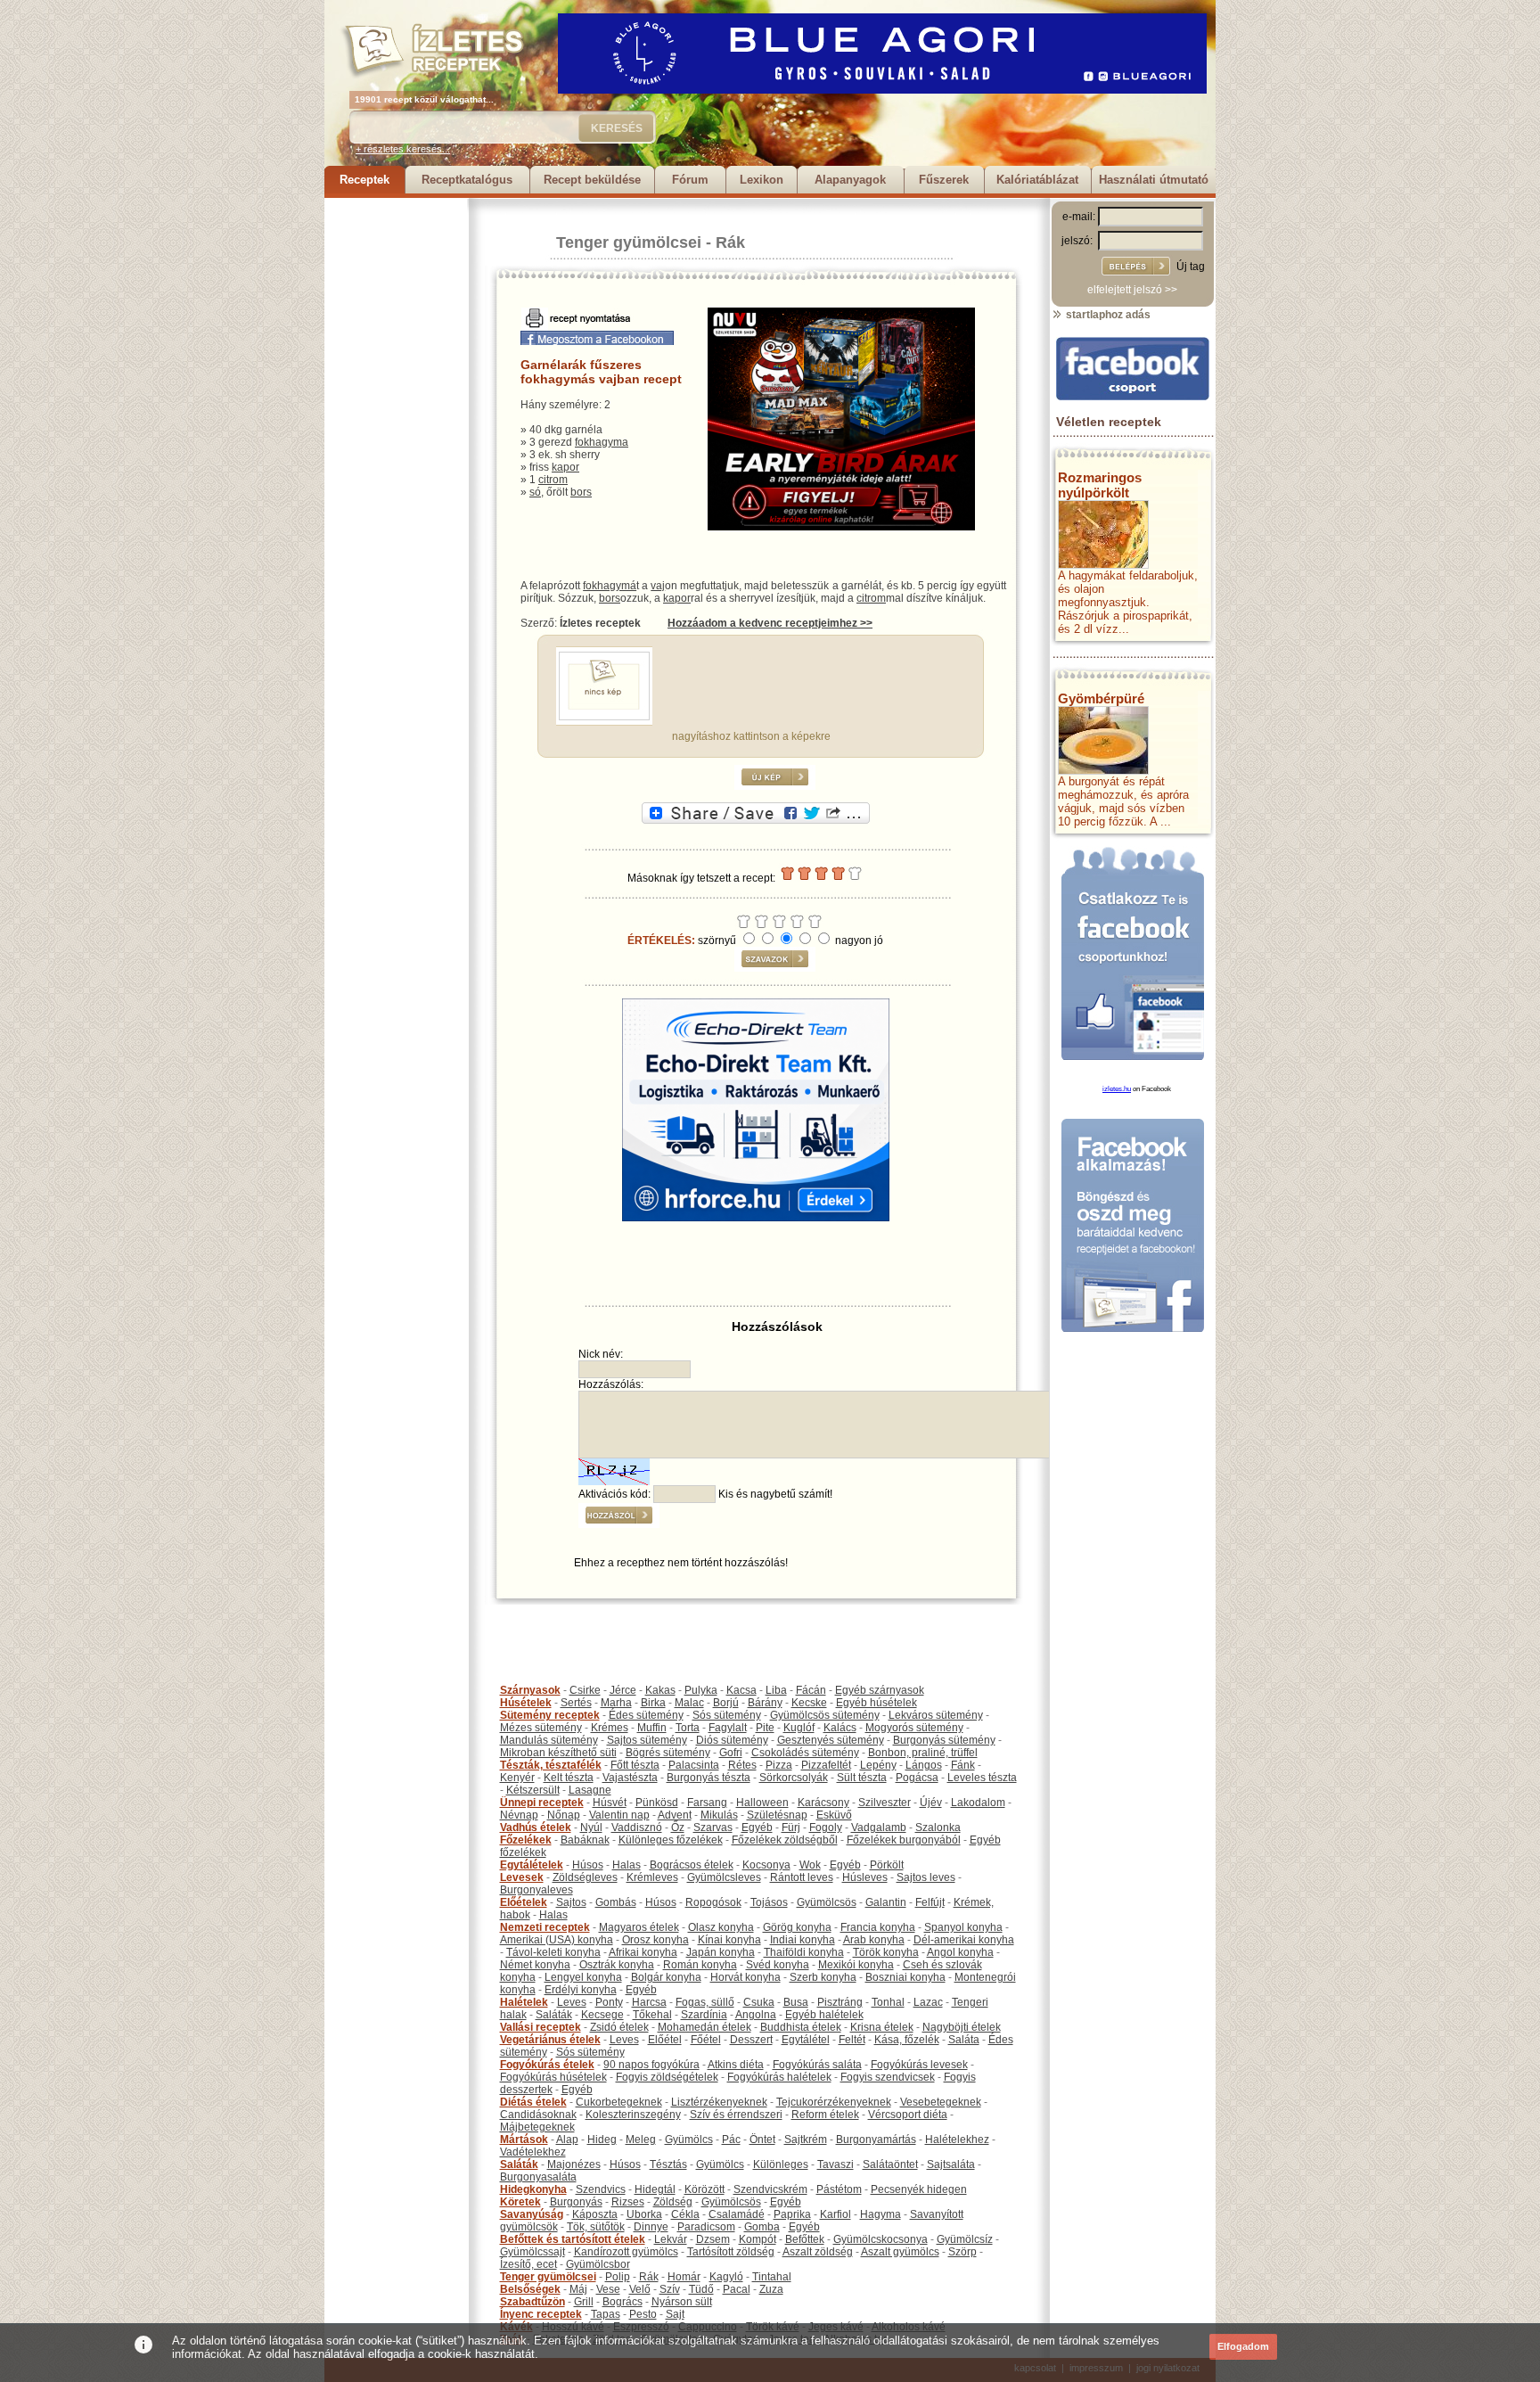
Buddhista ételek (801, 2027)
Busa (796, 2002)
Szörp (962, 2252)
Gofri (731, 1753)
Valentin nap (619, 1815)
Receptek (365, 180)
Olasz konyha (721, 1927)
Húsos (588, 1865)
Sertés (576, 1703)
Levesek (522, 1877)
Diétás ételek (533, 2102)
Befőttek (805, 2239)
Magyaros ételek (639, 1927)
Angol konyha (960, 1952)
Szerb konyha (823, 1977)
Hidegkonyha (533, 2189)
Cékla (685, 2214)
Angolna (756, 2015)
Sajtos (571, 1902)
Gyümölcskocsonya (881, 2239)
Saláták (554, 2015)
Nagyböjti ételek (962, 2027)
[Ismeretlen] (604, 717)
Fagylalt (728, 1728)
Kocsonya (766, 1865)
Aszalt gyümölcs (900, 2252)
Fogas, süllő (705, 2002)
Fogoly (826, 1828)
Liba (776, 1690)
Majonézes (574, 2164)
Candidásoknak (538, 2115)
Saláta (964, 2040)
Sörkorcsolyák (794, 1778)
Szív (670, 2289)
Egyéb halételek (824, 2015)
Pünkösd (657, 1803)
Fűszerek (944, 180)
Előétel (665, 2040)
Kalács (840, 1728)
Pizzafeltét (826, 1765)
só (535, 492)
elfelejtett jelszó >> (1132, 290)
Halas (627, 1865)
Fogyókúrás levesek (919, 2065)
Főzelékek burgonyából (904, 1840)
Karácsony (823, 1803)
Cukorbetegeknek (619, 2102)
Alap (567, 2140)
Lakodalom (978, 1803)
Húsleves (865, 1877)
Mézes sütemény (541, 1728)
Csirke (585, 1690)
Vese (608, 2289)
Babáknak (585, 1840)
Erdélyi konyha (581, 1990)
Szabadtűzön (532, 2302)
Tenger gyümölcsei (629, 242)
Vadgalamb (879, 1828)
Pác (731, 2140)
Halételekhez (957, 2140)
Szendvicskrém (770, 2189)
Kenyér (517, 1778)
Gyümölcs (689, 2140)
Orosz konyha (655, 1940)
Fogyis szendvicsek (888, 2077)
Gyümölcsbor (598, 2264)
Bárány (765, 1703)
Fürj (791, 1828)
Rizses (628, 2202)
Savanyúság (532, 2214)
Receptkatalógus (467, 180)
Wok (810, 1865)
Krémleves (652, 1877)
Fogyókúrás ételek (547, 2065)
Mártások (524, 2140)
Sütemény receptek (550, 1715)
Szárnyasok (530, 1690)
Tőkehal (652, 2015)
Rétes (742, 1765)
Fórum (690, 180)
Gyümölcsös (827, 1902)
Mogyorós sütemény (914, 1728)
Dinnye (651, 2227)
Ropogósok (713, 1902)
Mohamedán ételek (704, 2027)
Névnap (519, 1815)
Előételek (524, 1902)
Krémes (610, 1728)
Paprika (792, 2214)
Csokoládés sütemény (805, 1753)
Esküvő (834, 1815)
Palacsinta (694, 1765)
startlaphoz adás (1107, 315)
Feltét (852, 2040)
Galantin (886, 1902)
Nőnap (564, 1815)
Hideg (602, 2140)
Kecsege (602, 2015)
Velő (640, 2289)
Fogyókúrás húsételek (553, 2077)
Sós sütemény (727, 1715)
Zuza (771, 2289)
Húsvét (610, 1803)
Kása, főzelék (907, 2040)
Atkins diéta (736, 2065)
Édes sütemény (646, 1715)
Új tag (1191, 267)
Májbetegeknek (537, 2127)
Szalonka (938, 1828)
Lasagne (590, 1790)
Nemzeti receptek (545, 1927)
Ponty (609, 2002)
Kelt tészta (569, 1778)
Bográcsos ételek (692, 1865)
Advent (675, 1815)
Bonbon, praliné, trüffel (923, 1753)
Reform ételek (825, 2115)
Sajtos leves (926, 1877)
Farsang (707, 1803)
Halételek (524, 2002)
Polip (618, 2277)
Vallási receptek (541, 2027)
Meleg (641, 2140)
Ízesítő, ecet (528, 2264)
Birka (653, 1703)
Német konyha (535, 1965)
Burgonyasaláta (538, 2177)
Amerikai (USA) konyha (557, 1940)
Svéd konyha (778, 1965)
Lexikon (762, 180)
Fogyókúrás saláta (817, 2065)
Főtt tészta (635, 1765)
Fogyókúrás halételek (779, 2077)
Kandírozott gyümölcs (626, 2252)
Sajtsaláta (951, 2164)
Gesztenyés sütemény (831, 1740)
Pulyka (701, 1690)
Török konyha (886, 1952)
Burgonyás (576, 2202)
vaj (658, 586)
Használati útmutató (1154, 180)
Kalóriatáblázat (1037, 180)
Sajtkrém (806, 2140)
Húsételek (526, 1703)
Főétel (706, 2040)
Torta (688, 1728)
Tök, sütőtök (596, 2227)
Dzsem (713, 2239)
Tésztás (668, 2164)
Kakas (660, 1690)
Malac (689, 1703)
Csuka (759, 2002)
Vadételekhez (533, 2152)
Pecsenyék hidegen (919, 2189)
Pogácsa (917, 1778)
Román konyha (700, 1965)
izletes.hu (1117, 1089)
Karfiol (836, 2214)
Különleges (781, 2164)
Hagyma (881, 2214)
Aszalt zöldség (818, 2252)
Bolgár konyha (666, 1977)
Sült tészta (862, 1778)
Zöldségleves (585, 1877)
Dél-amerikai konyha (964, 1940)
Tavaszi (836, 2164)
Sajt (675, 2314)
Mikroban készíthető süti (558, 1753)
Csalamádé (737, 2214)
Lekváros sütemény (936, 1715)
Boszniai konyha (905, 1977)
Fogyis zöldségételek (667, 2077)
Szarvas (713, 1828)
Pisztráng (840, 2002)
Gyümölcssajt (532, 2252)
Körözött (704, 2189)
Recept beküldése (592, 180)
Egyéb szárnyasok (880, 1690)
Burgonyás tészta (709, 1778)
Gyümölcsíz (965, 2239)
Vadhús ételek (536, 1828)
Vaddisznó (637, 1828)
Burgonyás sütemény (944, 1740)
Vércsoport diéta (908, 2115)
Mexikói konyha (856, 1965)
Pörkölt (887, 1865)
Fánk (963, 1765)
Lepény (878, 1765)
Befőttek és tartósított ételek (573, 2239)
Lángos (924, 1765)
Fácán (811, 1690)
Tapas (606, 2314)
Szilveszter (885, 1803)
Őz (678, 1828)
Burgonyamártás (876, 2140)
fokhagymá (610, 586)
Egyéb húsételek (876, 1703)
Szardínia (704, 2015)
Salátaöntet (890, 2164)
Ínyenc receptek (541, 2314)
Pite (765, 1728)
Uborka (644, 2214)
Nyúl (591, 1828)
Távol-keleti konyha (553, 1952)
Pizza (779, 1765)
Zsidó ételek (619, 2027)
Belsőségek (530, 2289)
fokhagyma (602, 442)
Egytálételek (532, 1865)
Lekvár (671, 2239)
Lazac (928, 2002)
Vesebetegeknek (941, 2102)
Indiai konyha (803, 1940)
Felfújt (930, 1902)
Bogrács (623, 2302)
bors (581, 492)
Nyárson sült (682, 2302)
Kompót (758, 2239)
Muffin (652, 1728)
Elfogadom (1243, 2346)
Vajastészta (630, 1778)
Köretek (520, 2202)
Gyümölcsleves (724, 1877)
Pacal (737, 2289)
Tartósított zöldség (731, 2252)
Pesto (643, 2314)
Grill (584, 2302)
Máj (578, 2289)
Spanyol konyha (963, 1927)
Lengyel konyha (583, 1977)
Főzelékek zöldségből (785, 1840)
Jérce (623, 1690)
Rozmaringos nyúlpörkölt (1100, 485)
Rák (730, 242)
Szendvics (601, 2189)
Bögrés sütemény (668, 1753)
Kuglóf (799, 1728)
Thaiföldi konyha (804, 1952)
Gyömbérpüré (1101, 698)
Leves (572, 2002)
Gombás (616, 1902)
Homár (684, 2277)
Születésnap (777, 1815)
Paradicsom (706, 2227)
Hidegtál (655, 2189)
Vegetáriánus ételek (550, 2040)
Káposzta (595, 2214)
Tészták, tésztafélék (551, 1765)
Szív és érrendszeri (736, 2115)
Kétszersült (533, 1790)
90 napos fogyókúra (651, 2065)
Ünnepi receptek (542, 1803)
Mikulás (719, 1815)
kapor (565, 467)
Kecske (809, 1703)
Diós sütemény (732, 1740)
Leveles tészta (982, 1778)
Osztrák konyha (617, 1965)
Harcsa (649, 2002)
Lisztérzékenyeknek (719, 2102)
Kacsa (741, 1690)
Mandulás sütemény (549, 1740)
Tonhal (888, 2002)
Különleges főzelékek (671, 1840)
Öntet (762, 2140)
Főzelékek (526, 1840)
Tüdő (701, 2289)
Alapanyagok (850, 180)
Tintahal (772, 2277)
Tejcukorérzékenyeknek (834, 2102)
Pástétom (839, 2189)
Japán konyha (721, 1952)
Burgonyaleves (537, 1890)
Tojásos (769, 1902)
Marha (616, 1703)
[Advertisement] (396, 465)
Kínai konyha (729, 1940)
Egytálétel (806, 2040)
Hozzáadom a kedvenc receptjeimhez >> (770, 623)
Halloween (762, 1803)
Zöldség (673, 2202)
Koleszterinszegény (633, 2115)
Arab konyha (874, 1940)
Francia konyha (878, 1927)
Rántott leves (802, 1877)
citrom (553, 480)
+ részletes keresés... (403, 149)
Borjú (726, 1703)
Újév (931, 1803)
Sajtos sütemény (647, 1740)
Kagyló (726, 2277)
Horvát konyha (745, 1977)
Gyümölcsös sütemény (825, 1715)
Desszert (751, 2040)
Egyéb (757, 1828)
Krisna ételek (882, 2027)
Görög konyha (797, 1927)
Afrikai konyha (643, 1952)
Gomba (762, 2227)
